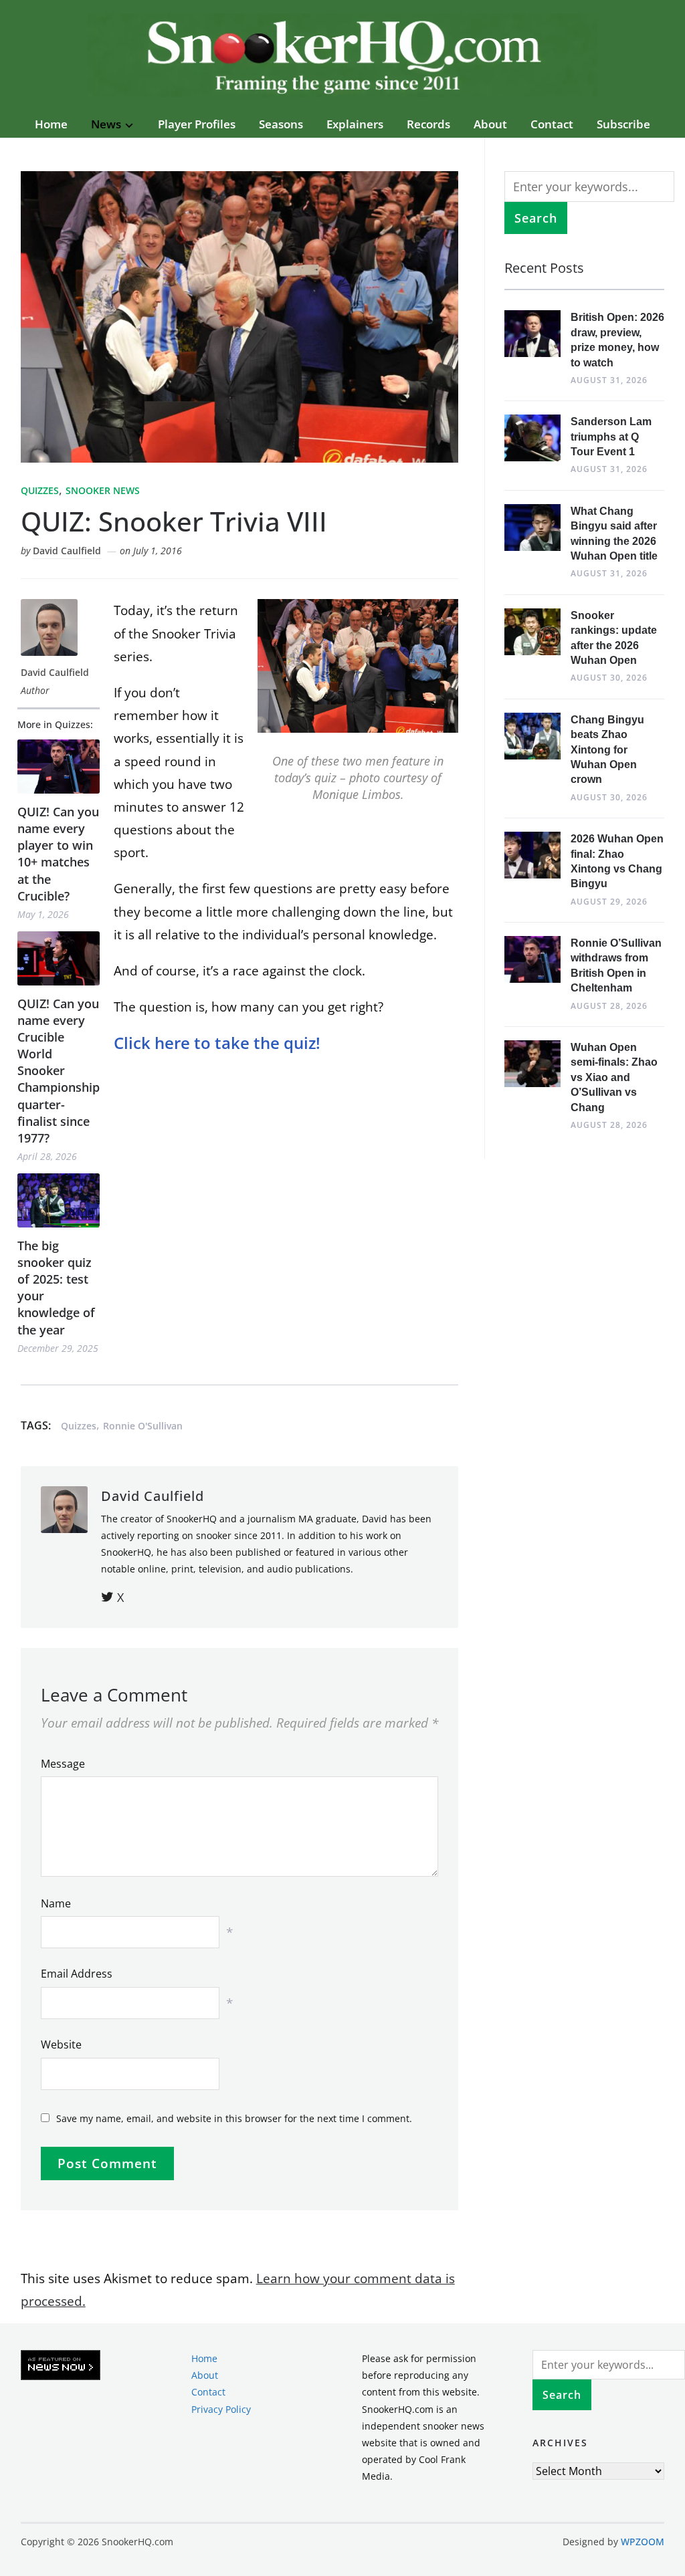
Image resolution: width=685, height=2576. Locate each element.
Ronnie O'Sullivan (143, 1426)
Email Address (77, 1974)
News (106, 124)
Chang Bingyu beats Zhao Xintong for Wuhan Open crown (607, 750)
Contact (552, 124)
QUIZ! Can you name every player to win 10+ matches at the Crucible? (58, 854)
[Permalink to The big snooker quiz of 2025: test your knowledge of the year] (59, 1200)
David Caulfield (67, 551)
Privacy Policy (221, 2409)
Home (51, 124)
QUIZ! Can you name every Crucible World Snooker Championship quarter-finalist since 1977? (59, 1071)
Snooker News (103, 490)
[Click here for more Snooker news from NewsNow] (61, 2366)
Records (428, 124)
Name (56, 1903)
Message (63, 1764)
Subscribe (623, 124)
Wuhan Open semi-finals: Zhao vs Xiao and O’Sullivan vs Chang (614, 1077)
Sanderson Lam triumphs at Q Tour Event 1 (611, 437)
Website (61, 2044)
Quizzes (40, 490)
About (490, 124)
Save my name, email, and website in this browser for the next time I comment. (234, 2118)
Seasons (281, 124)
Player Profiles (197, 124)
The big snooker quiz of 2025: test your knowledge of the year (56, 1288)
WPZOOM (643, 2541)
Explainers (355, 124)
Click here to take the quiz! (217, 1043)
